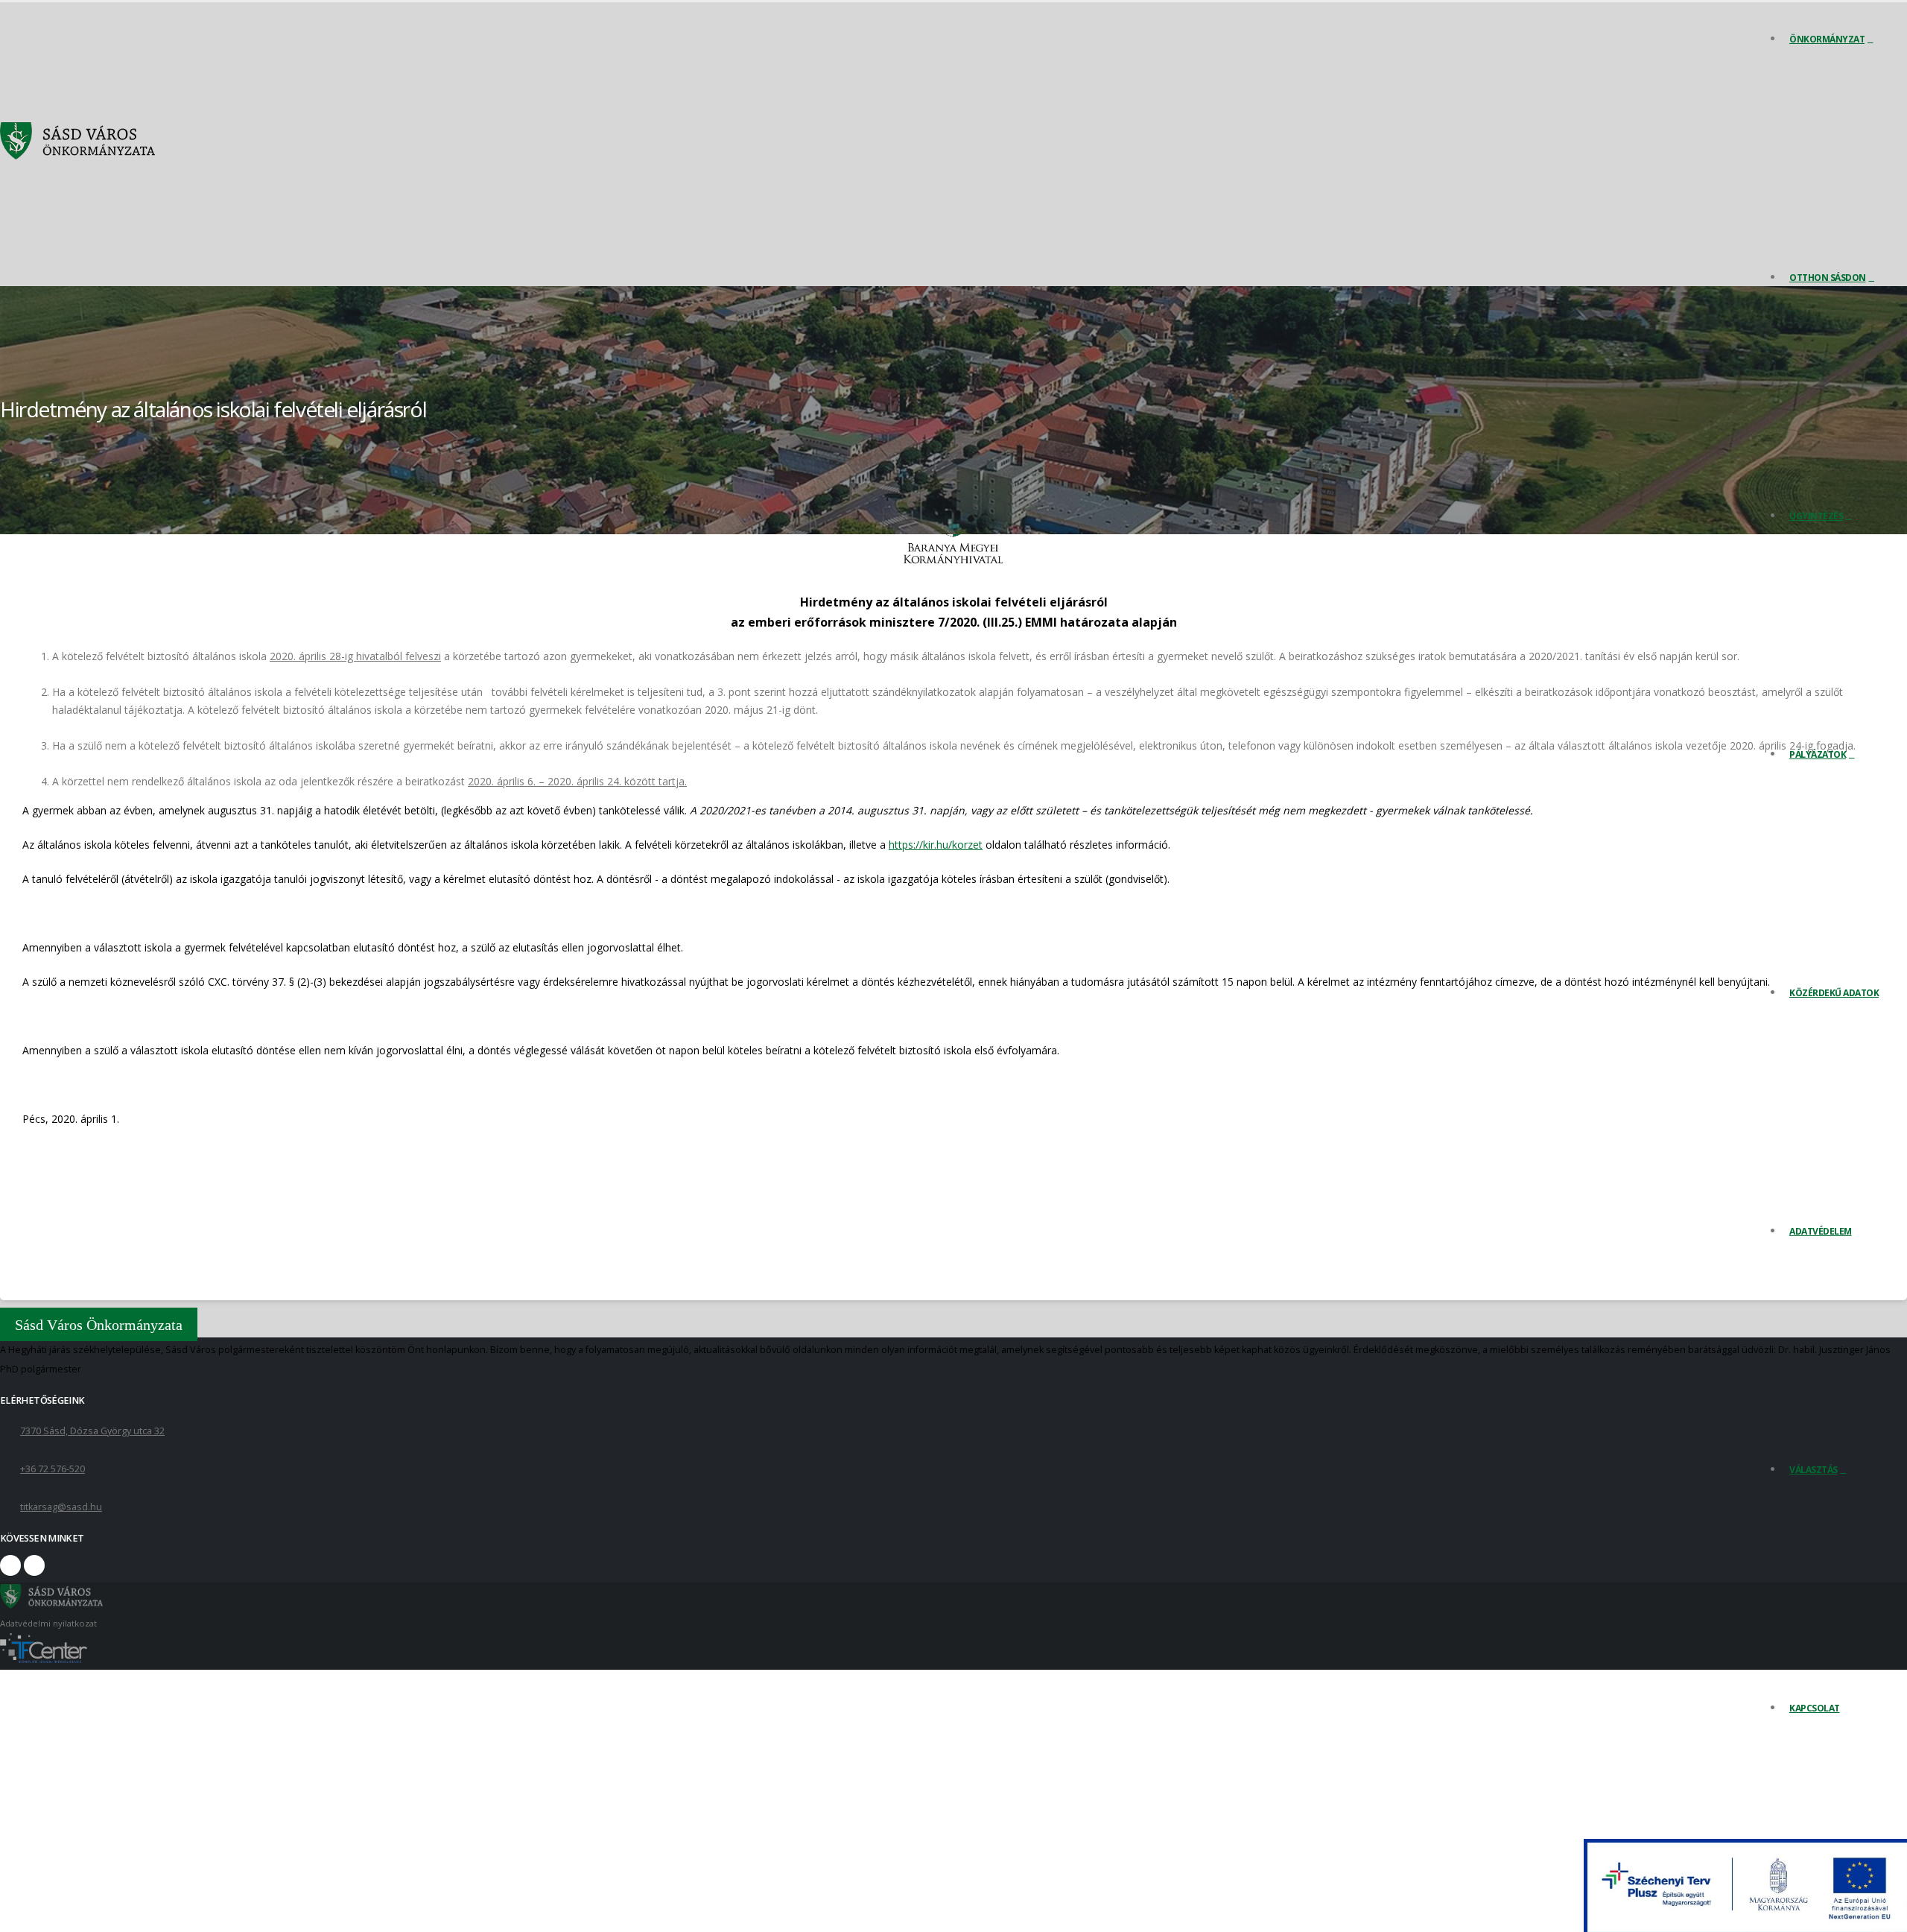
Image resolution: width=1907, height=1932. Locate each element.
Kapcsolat (1815, 1708)
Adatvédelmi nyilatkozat (48, 1623)
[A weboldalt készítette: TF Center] (44, 1660)
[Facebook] (10, 1565)
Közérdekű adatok (1834, 993)
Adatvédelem (1821, 1231)
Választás (1814, 1470)
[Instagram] (34, 1565)
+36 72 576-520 (53, 1469)
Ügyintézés (1816, 516)
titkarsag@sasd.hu (61, 1507)
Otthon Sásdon (1828, 278)
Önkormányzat (1827, 39)
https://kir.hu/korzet (936, 845)
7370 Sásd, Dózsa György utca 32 (92, 1431)
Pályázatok (1818, 754)
